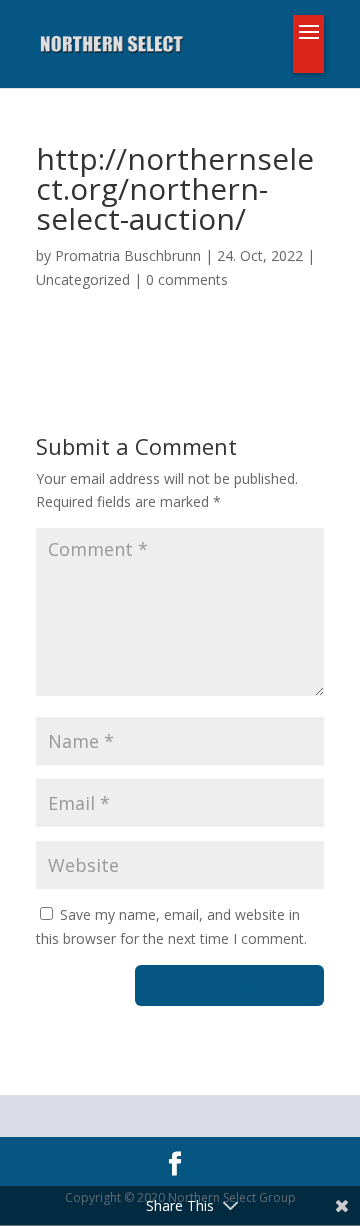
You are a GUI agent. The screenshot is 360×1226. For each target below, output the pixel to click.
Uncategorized (83, 279)
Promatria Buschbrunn (128, 255)
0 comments (187, 279)
